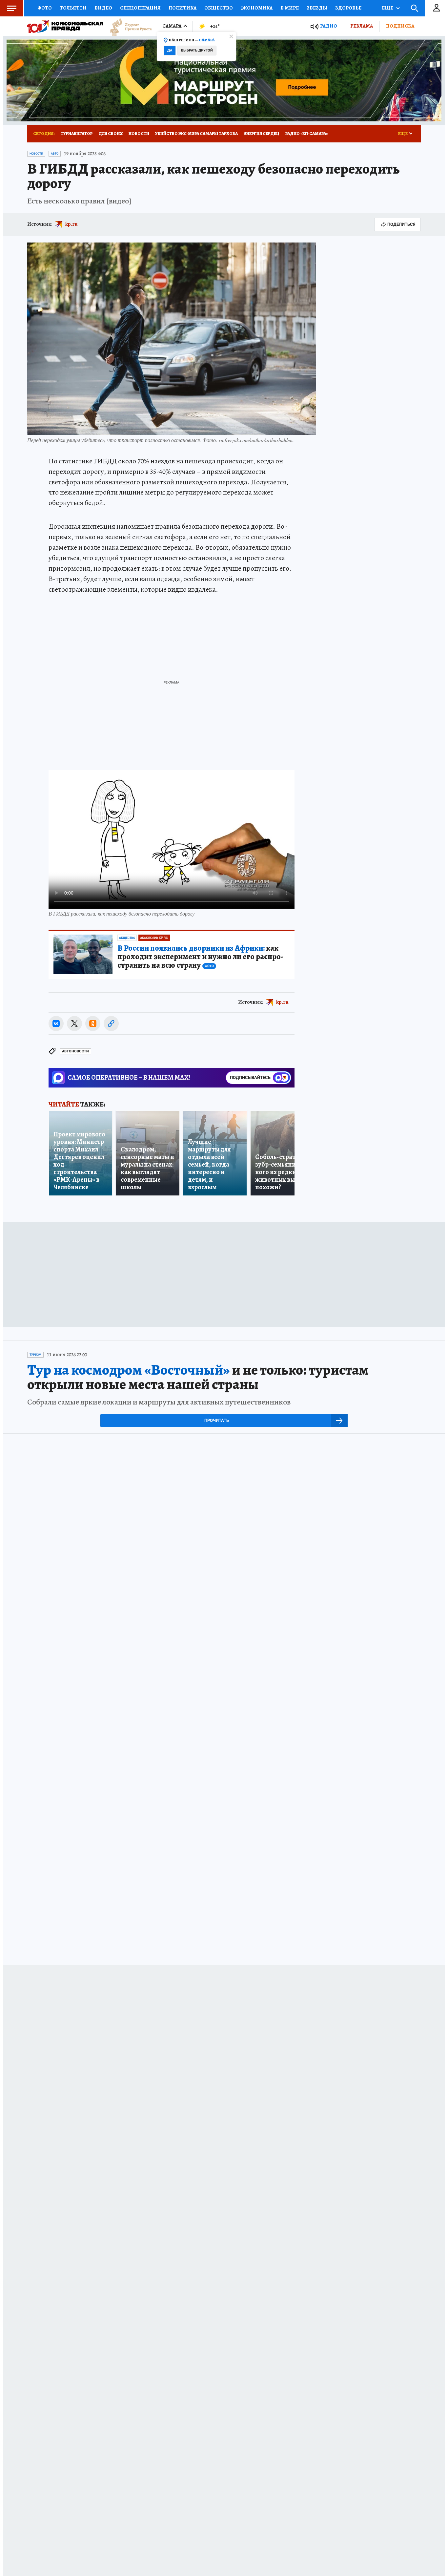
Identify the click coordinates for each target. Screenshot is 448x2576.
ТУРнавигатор (77, 133)
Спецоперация (140, 8)
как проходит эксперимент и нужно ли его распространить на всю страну (200, 957)
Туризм (35, 1355)
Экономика (257, 8)
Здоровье (348, 8)
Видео (103, 8)
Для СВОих (111, 133)
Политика (183, 8)
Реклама (362, 26)
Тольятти (73, 8)
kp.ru (71, 224)
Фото (45, 8)
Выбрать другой (197, 50)
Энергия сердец (262, 133)
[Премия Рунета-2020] (128, 26)
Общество (219, 8)
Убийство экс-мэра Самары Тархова (196, 133)
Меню (11, 8)
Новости (139, 133)
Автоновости (75, 1051)
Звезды (317, 8)
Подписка (400, 26)
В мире (290, 8)
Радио (329, 26)
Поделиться (401, 224)
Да (170, 50)
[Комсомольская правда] (65, 26)
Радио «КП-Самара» (307, 133)
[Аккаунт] (437, 8)
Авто (55, 154)
